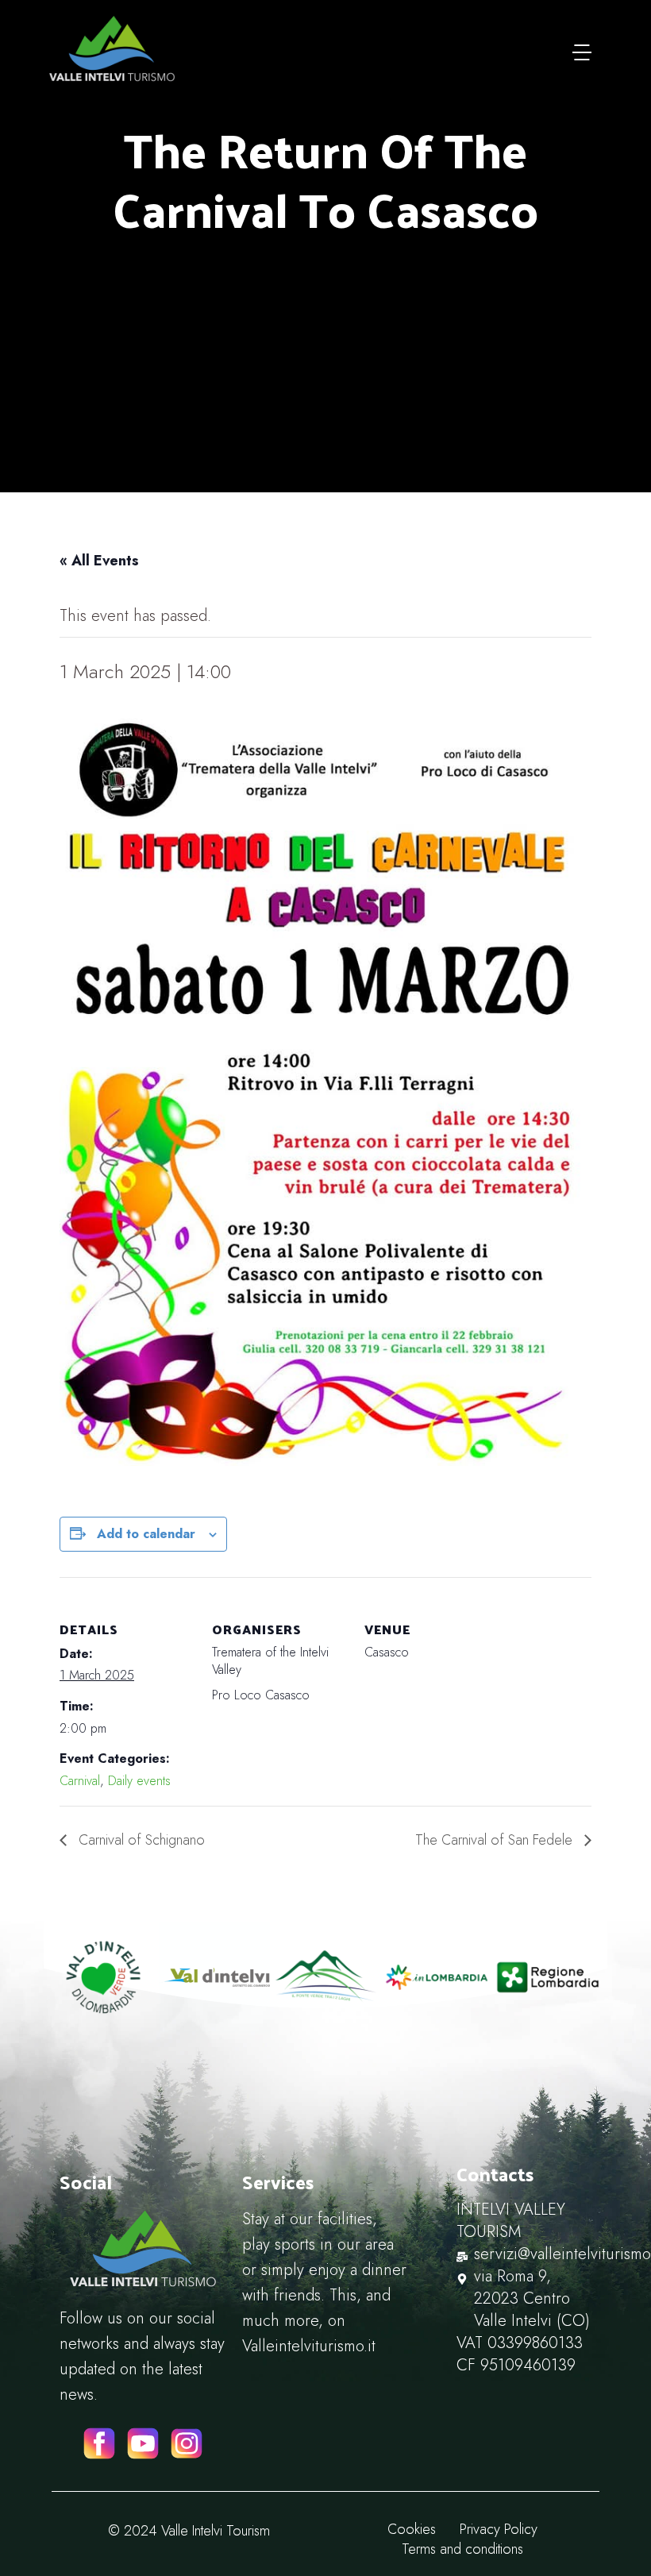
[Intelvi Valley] (112, 48)
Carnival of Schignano (140, 1840)
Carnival (80, 1781)
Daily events (139, 1781)
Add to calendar (146, 1534)
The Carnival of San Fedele (496, 1840)
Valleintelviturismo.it (309, 2346)
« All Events (99, 561)
